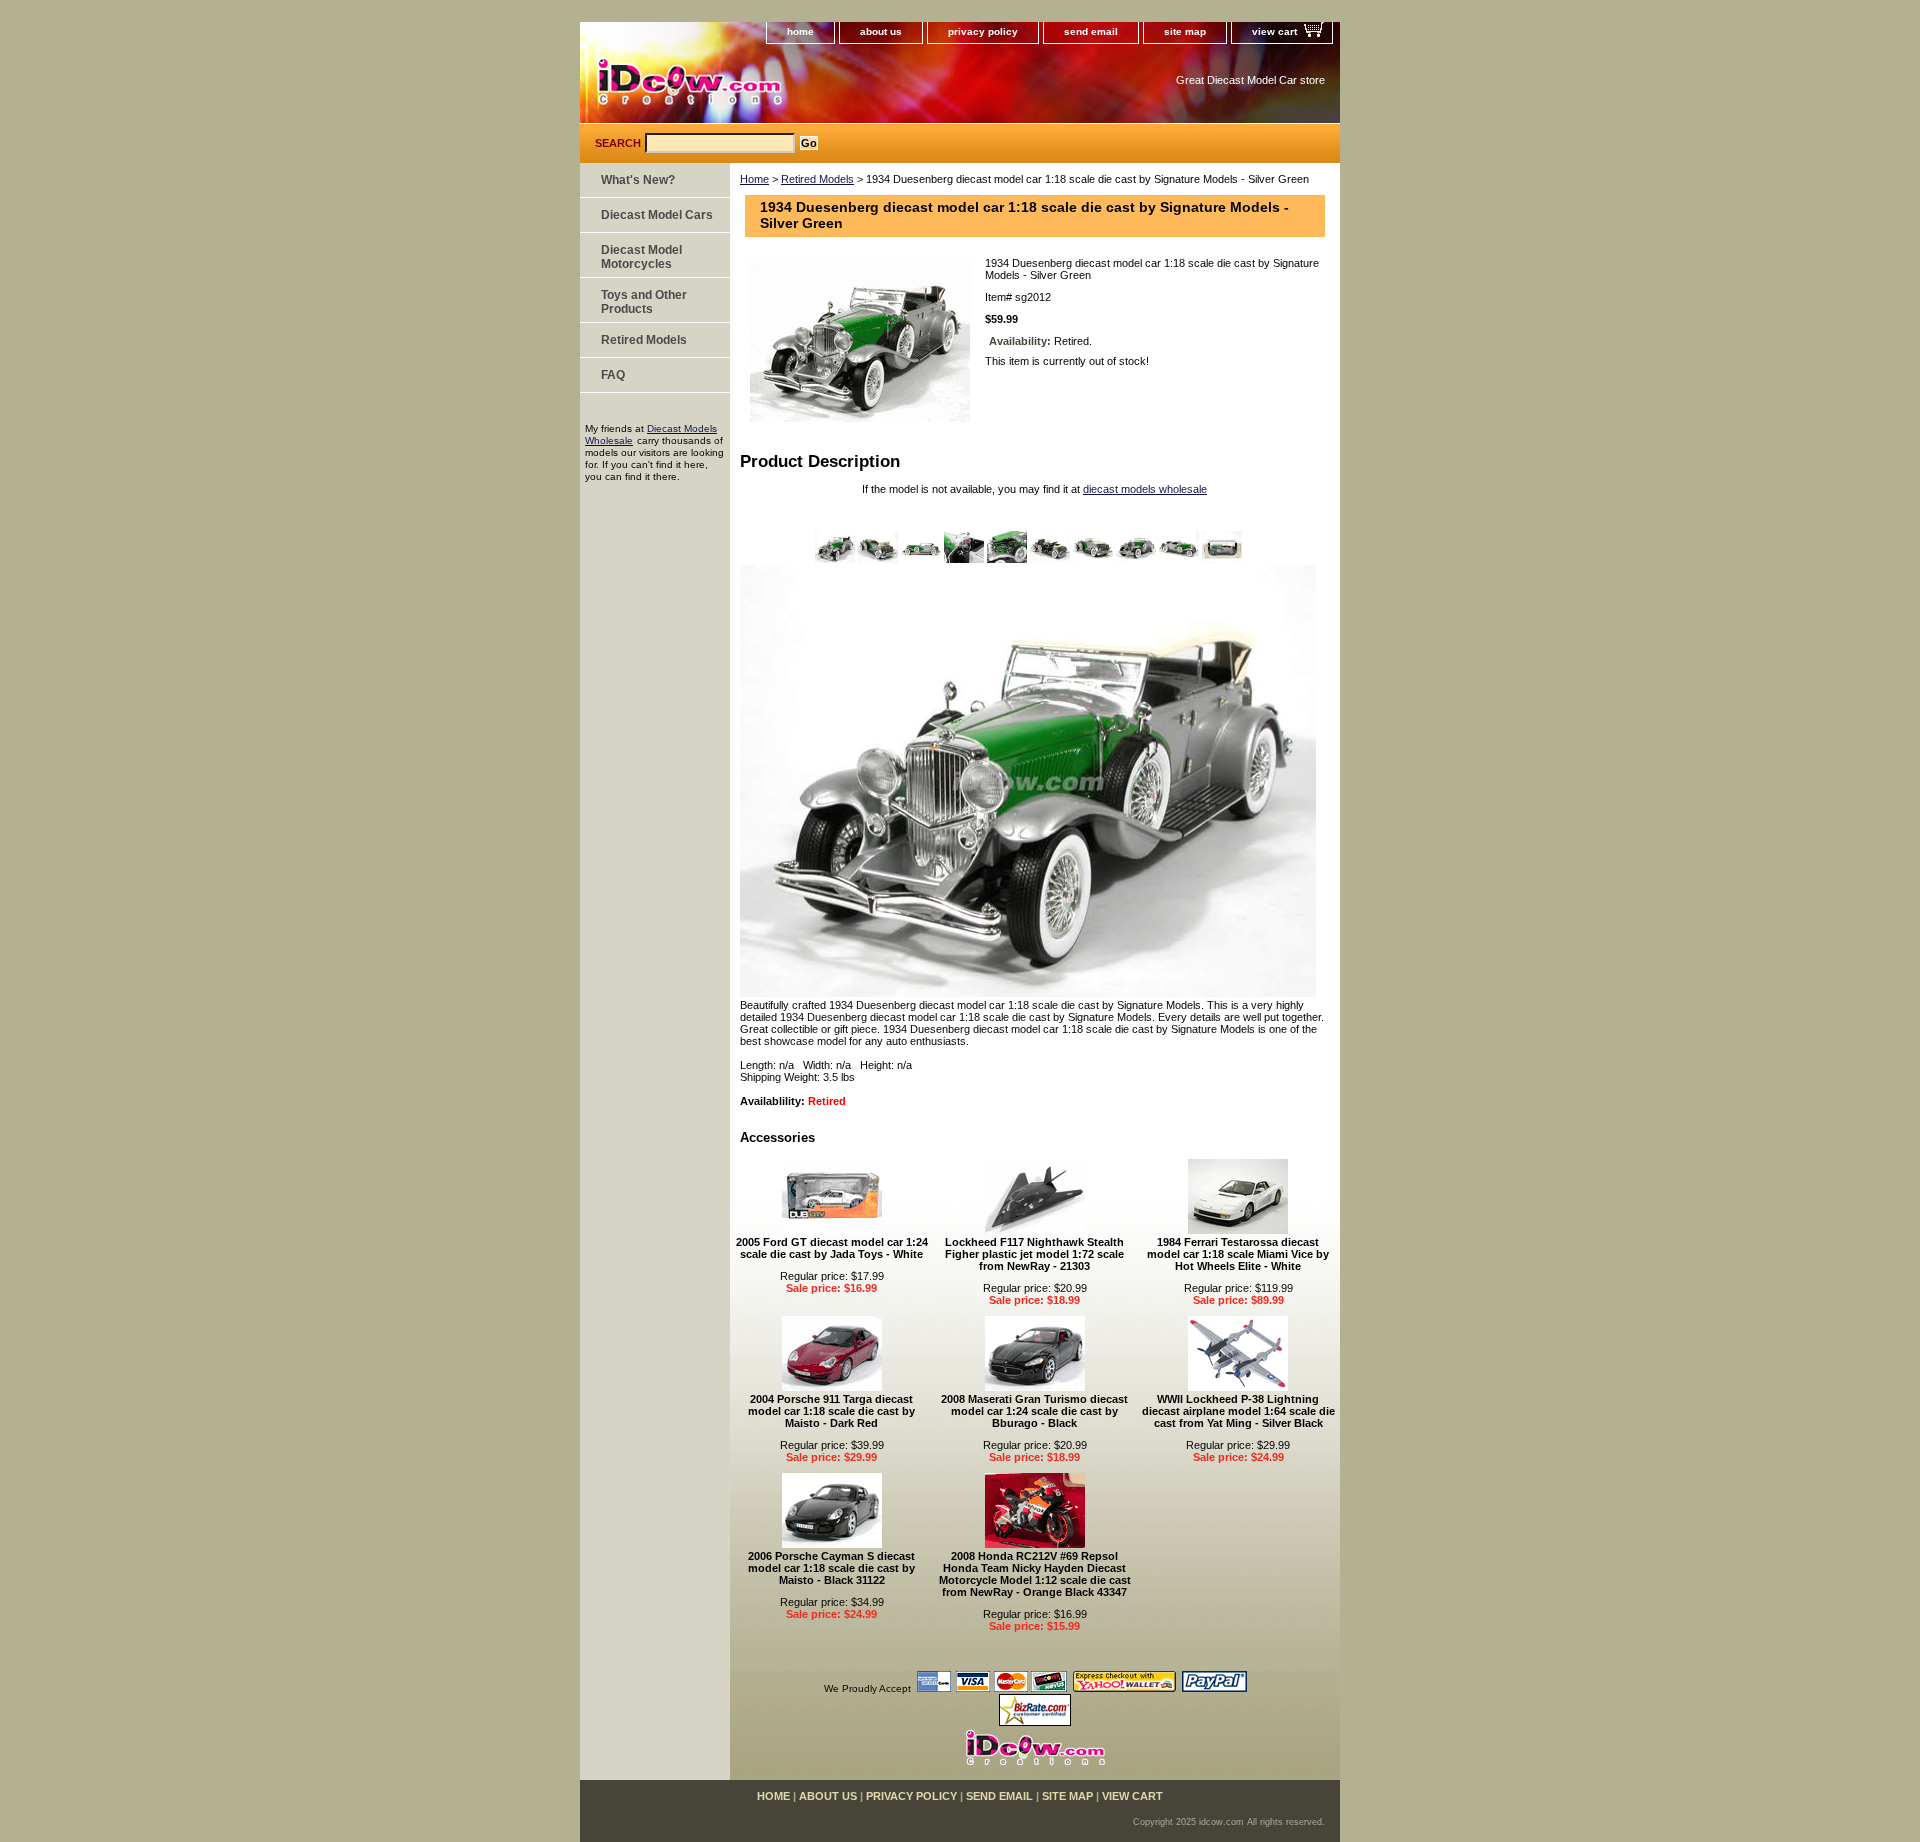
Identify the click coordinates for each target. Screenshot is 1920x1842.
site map (1185, 31)
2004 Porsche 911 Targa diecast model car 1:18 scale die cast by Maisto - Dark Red (831, 1411)
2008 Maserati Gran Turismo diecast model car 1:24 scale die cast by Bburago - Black (1034, 1411)
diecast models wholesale (1145, 489)
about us (881, 31)
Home (754, 179)
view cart (1274, 31)
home (800, 31)
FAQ (613, 375)
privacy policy (983, 31)
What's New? (638, 180)
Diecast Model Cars (657, 215)
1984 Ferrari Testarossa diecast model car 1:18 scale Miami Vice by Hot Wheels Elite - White (1238, 1254)
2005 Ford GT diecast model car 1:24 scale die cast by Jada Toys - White (832, 1248)
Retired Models (817, 179)
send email (1091, 31)
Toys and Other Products (644, 302)
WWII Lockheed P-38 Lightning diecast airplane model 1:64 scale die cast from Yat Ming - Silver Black (1238, 1411)
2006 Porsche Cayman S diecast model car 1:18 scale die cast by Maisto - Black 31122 (831, 1568)
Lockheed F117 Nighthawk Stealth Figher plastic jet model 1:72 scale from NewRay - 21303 (1034, 1254)
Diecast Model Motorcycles (641, 257)
